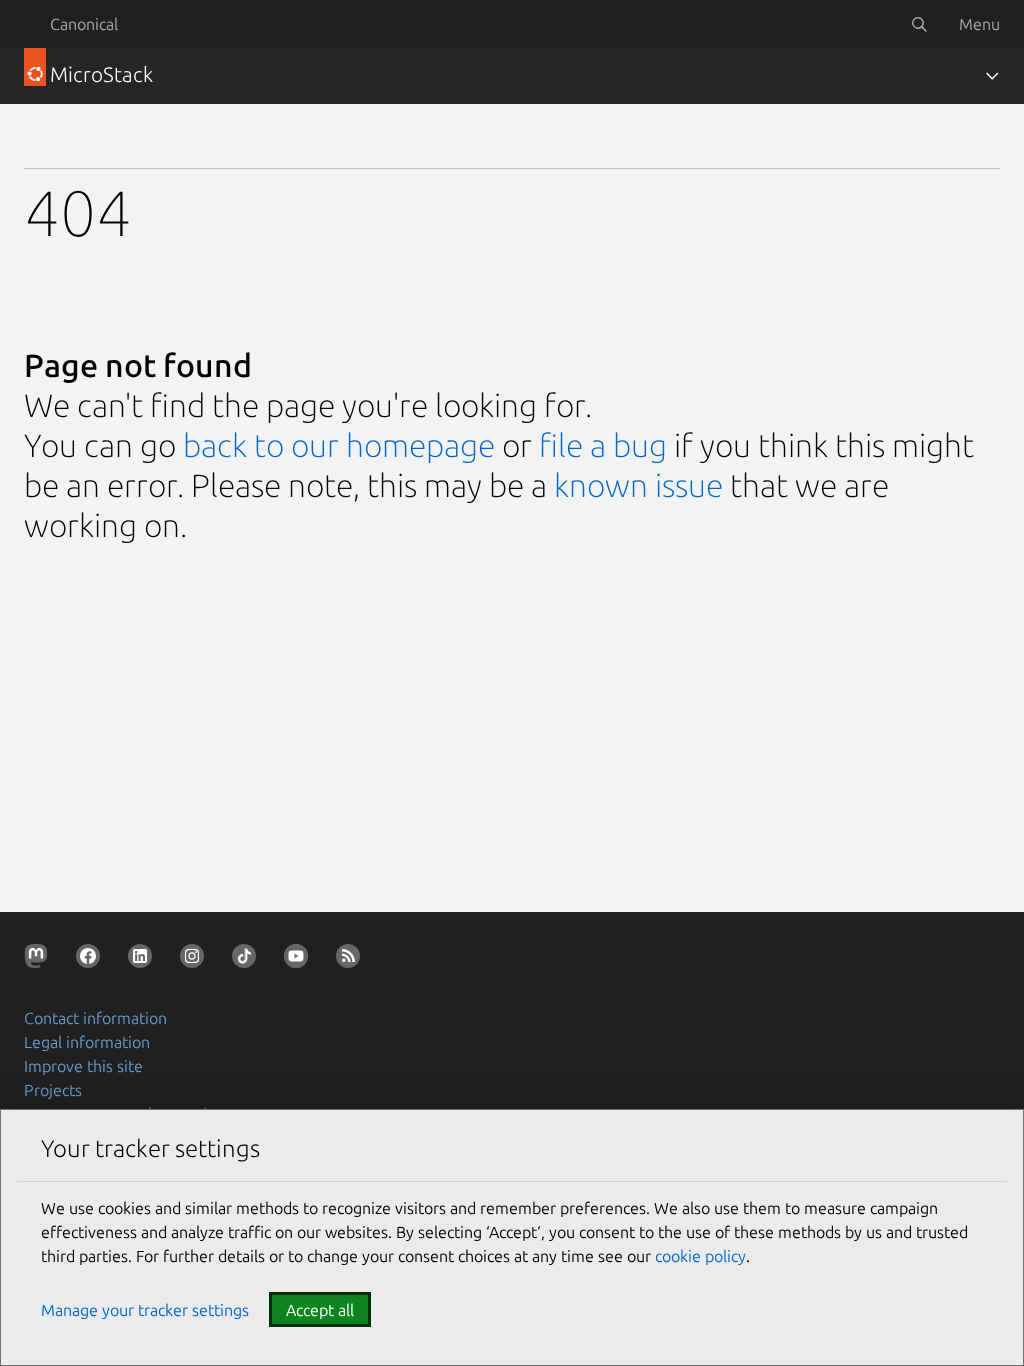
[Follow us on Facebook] (92, 960)
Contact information (95, 1018)
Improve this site (83, 1066)
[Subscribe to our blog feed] (352, 960)
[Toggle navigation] (992, 76)
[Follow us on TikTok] (248, 960)
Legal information (87, 1042)
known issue (638, 485)
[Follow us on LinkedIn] (144, 960)
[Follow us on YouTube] (300, 960)
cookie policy (700, 1256)
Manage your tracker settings (145, 1310)
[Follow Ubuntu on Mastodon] (40, 960)
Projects (53, 1090)
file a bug (603, 445)
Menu (979, 24)
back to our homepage (339, 445)
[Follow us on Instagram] (196, 960)
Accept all (320, 1310)
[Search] (919, 24)
